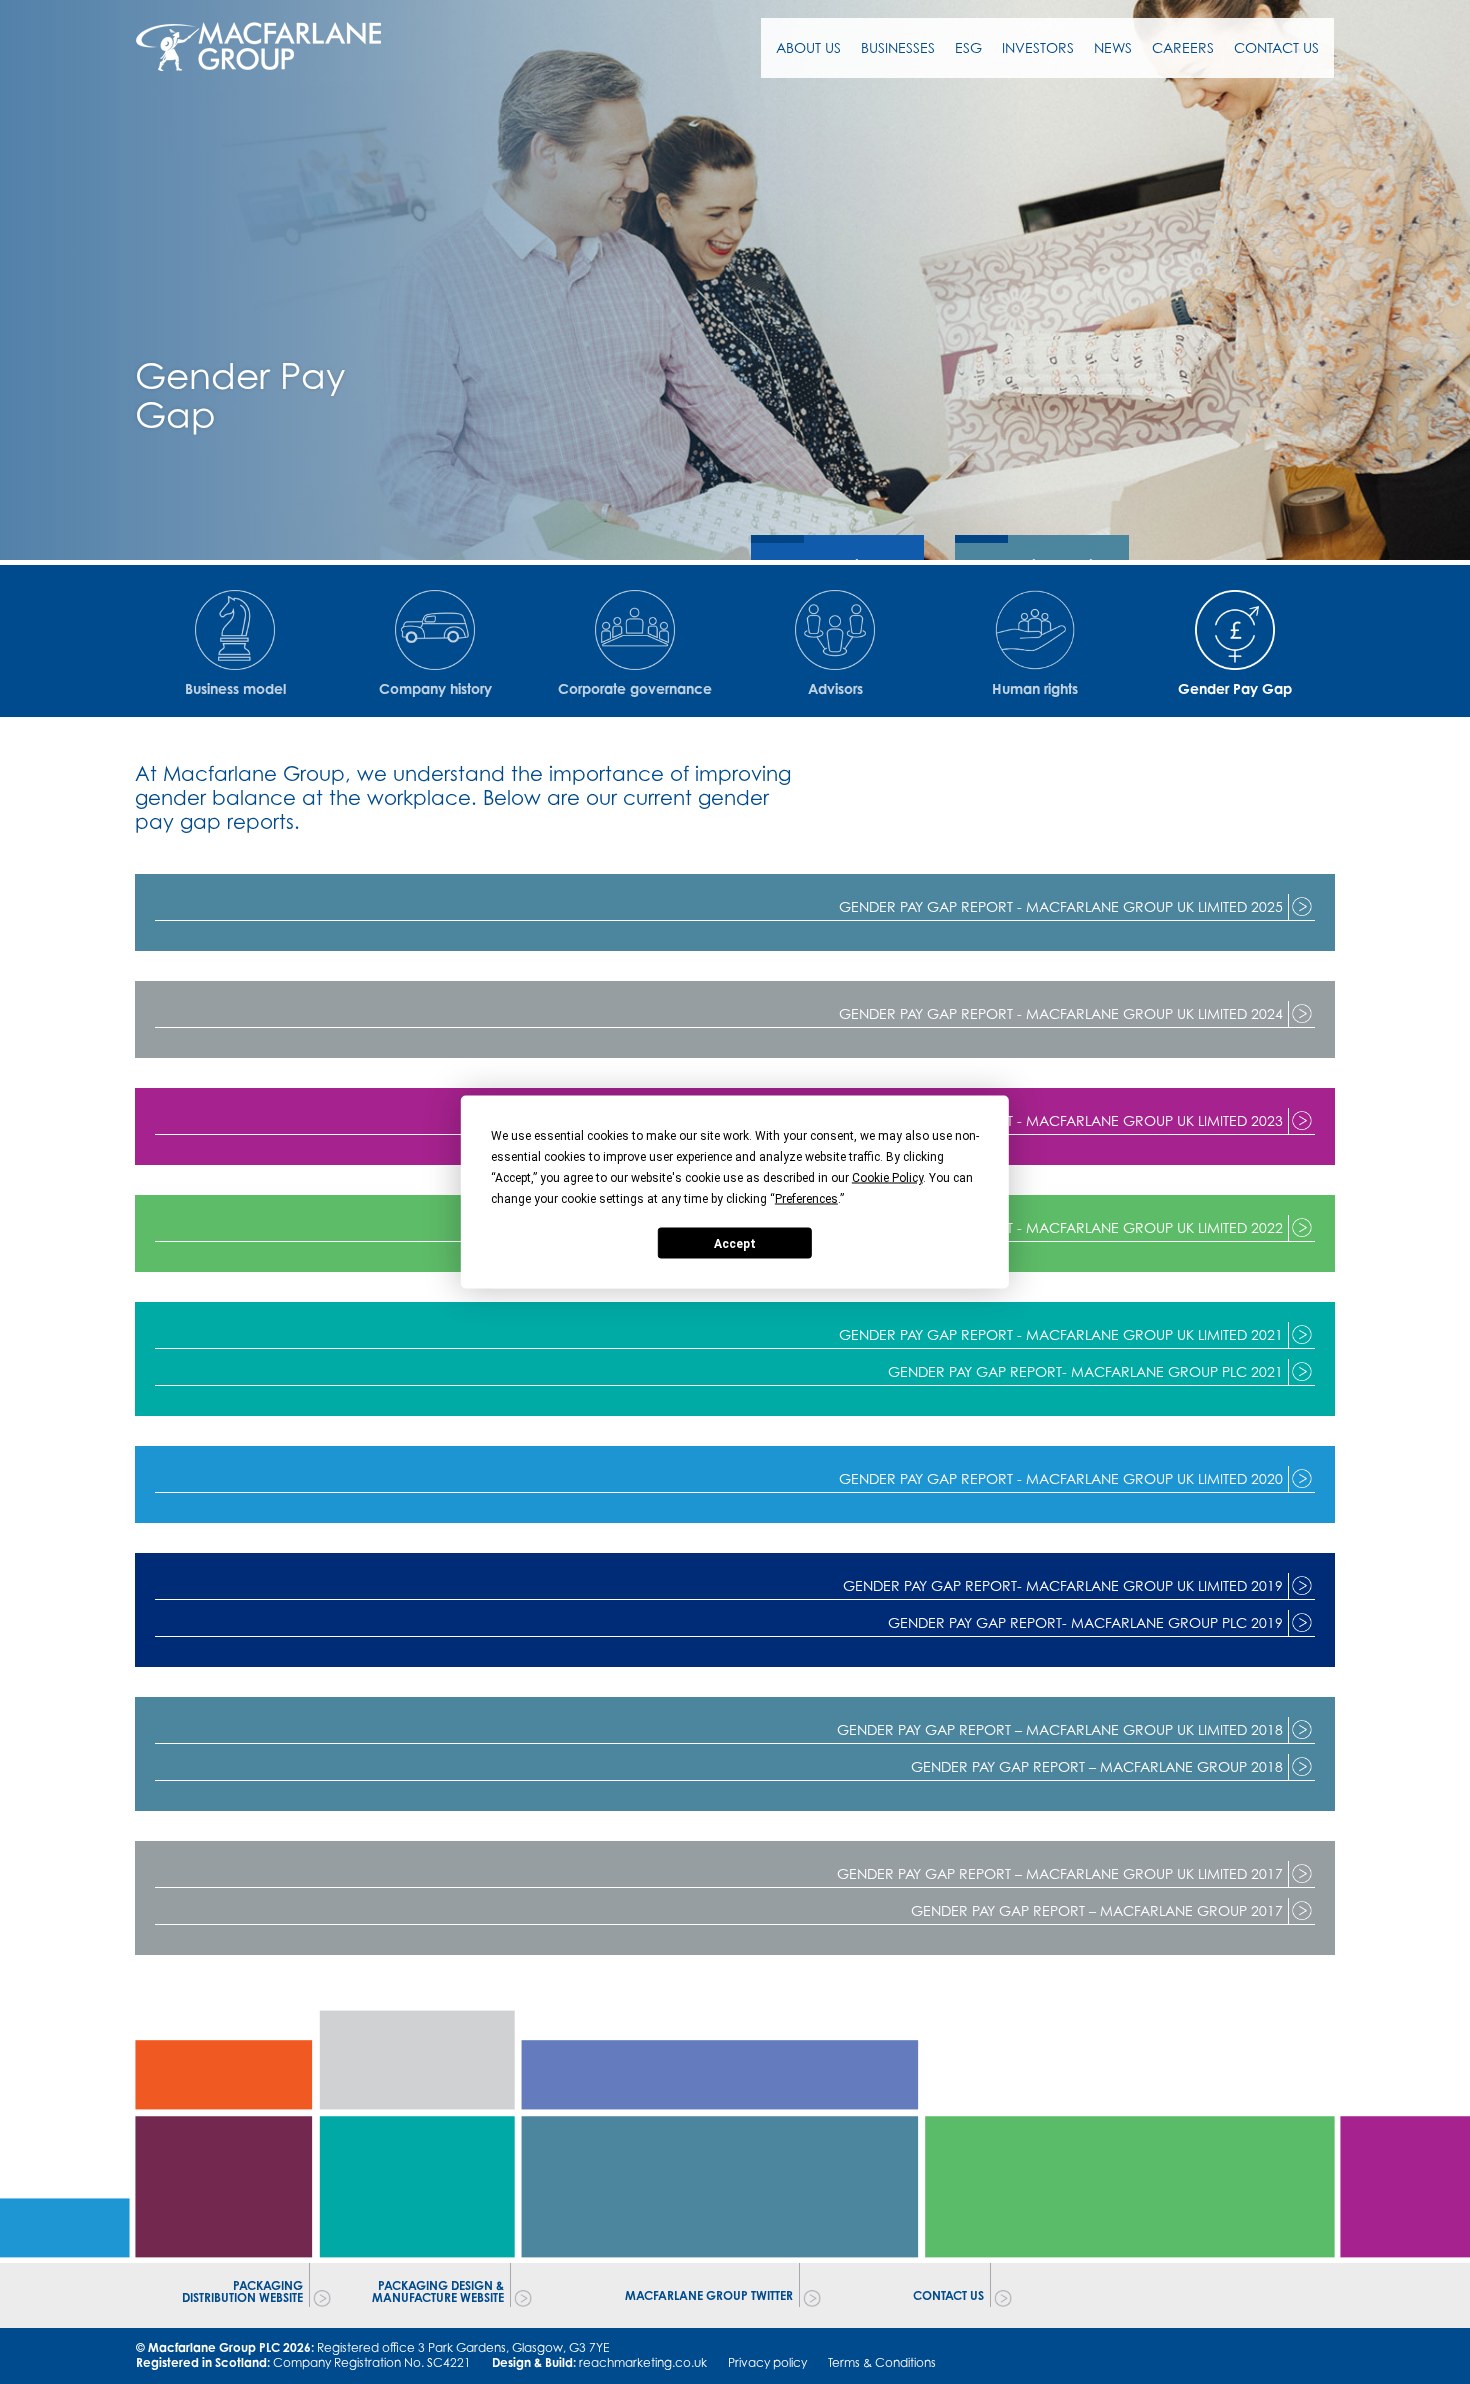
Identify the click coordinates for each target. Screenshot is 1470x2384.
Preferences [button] (806, 1199)
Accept (735, 1243)
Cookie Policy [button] (887, 1178)
